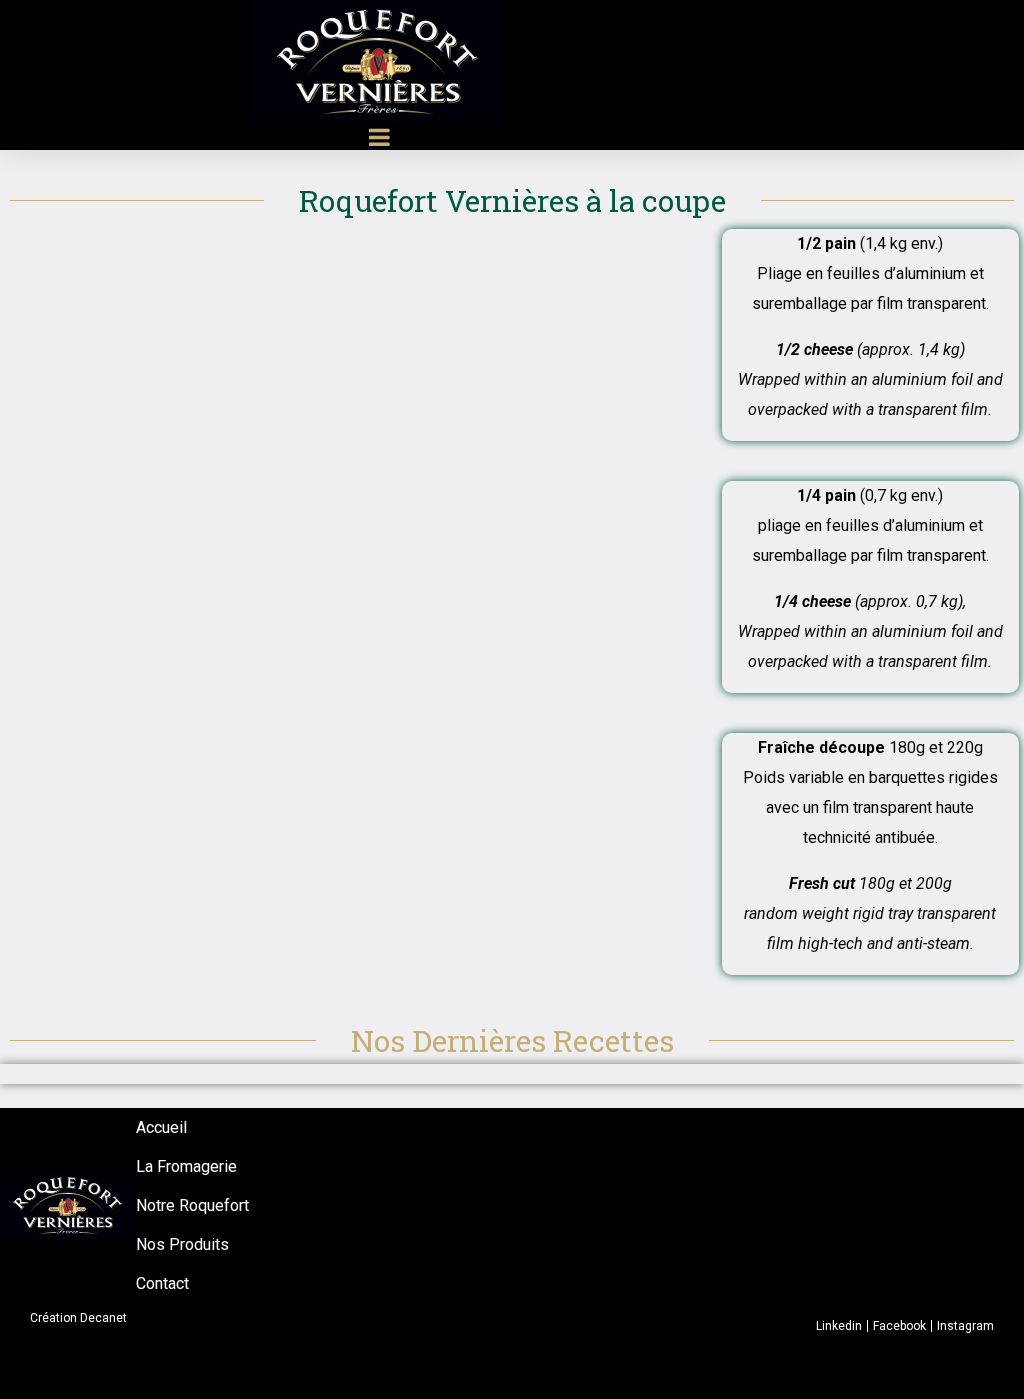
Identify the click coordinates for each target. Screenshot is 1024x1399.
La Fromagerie (186, 1166)
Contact (162, 1283)
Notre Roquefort (192, 1205)
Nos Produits (182, 1244)
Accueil (161, 1127)
